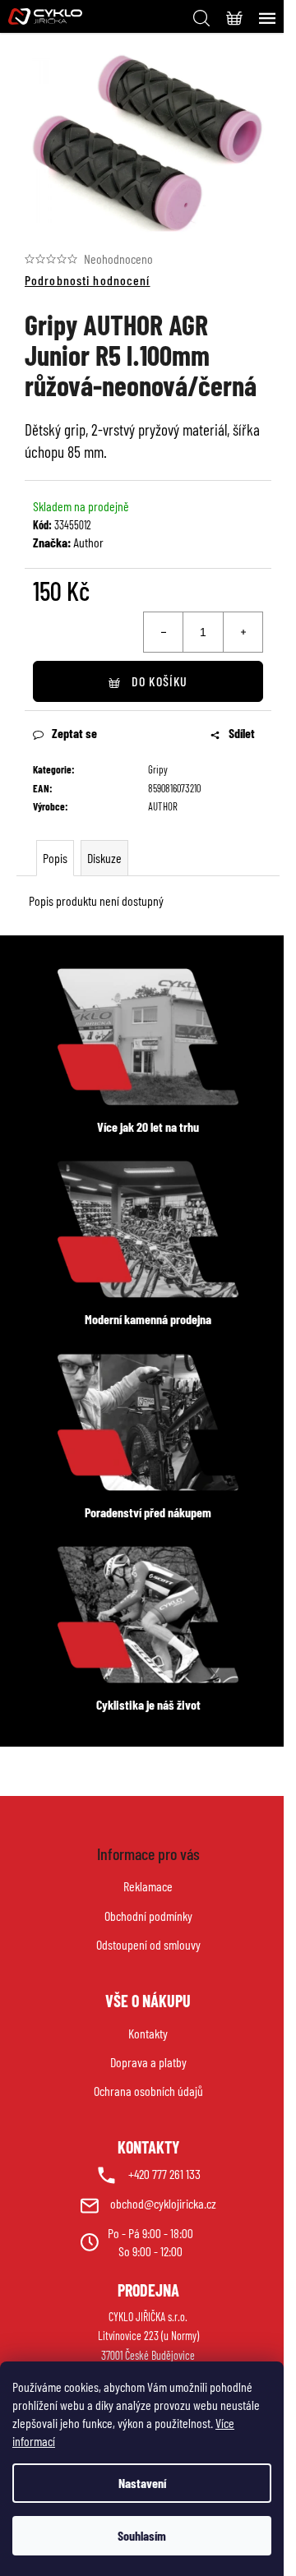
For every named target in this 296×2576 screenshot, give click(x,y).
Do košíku (160, 681)
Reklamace (148, 1886)
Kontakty (148, 2033)
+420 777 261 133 (164, 2174)
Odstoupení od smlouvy (148, 1944)
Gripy (158, 769)
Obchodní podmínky (148, 1916)
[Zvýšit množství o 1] (243, 632)
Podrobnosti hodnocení (88, 280)
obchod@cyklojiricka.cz (163, 2203)
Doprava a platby (148, 2062)
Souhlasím (142, 2535)
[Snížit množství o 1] (164, 632)
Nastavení (142, 2483)
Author (88, 542)
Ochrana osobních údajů (148, 2091)
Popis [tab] (55, 858)
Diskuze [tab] (104, 858)
